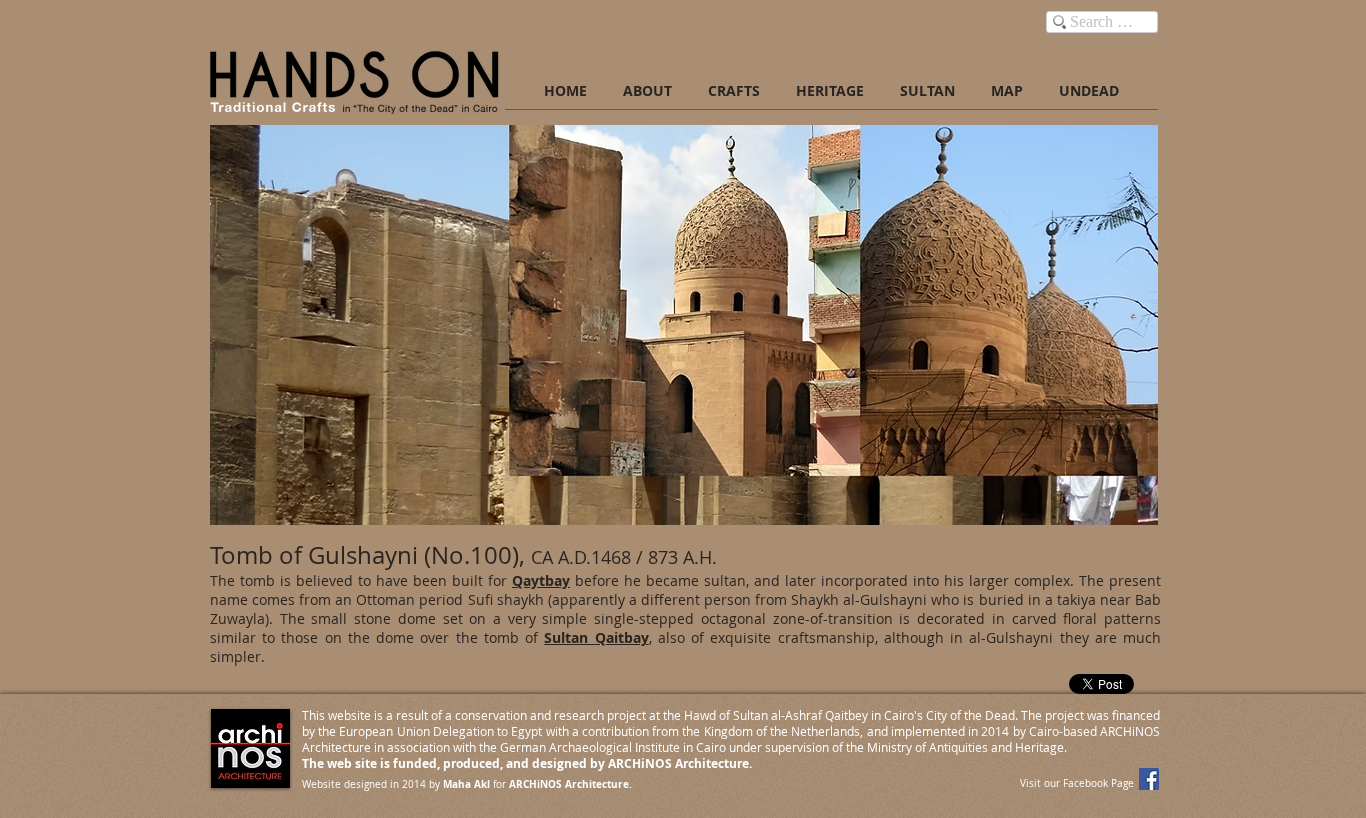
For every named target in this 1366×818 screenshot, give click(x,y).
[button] (684, 325)
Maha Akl (466, 784)
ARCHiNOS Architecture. (570, 784)
